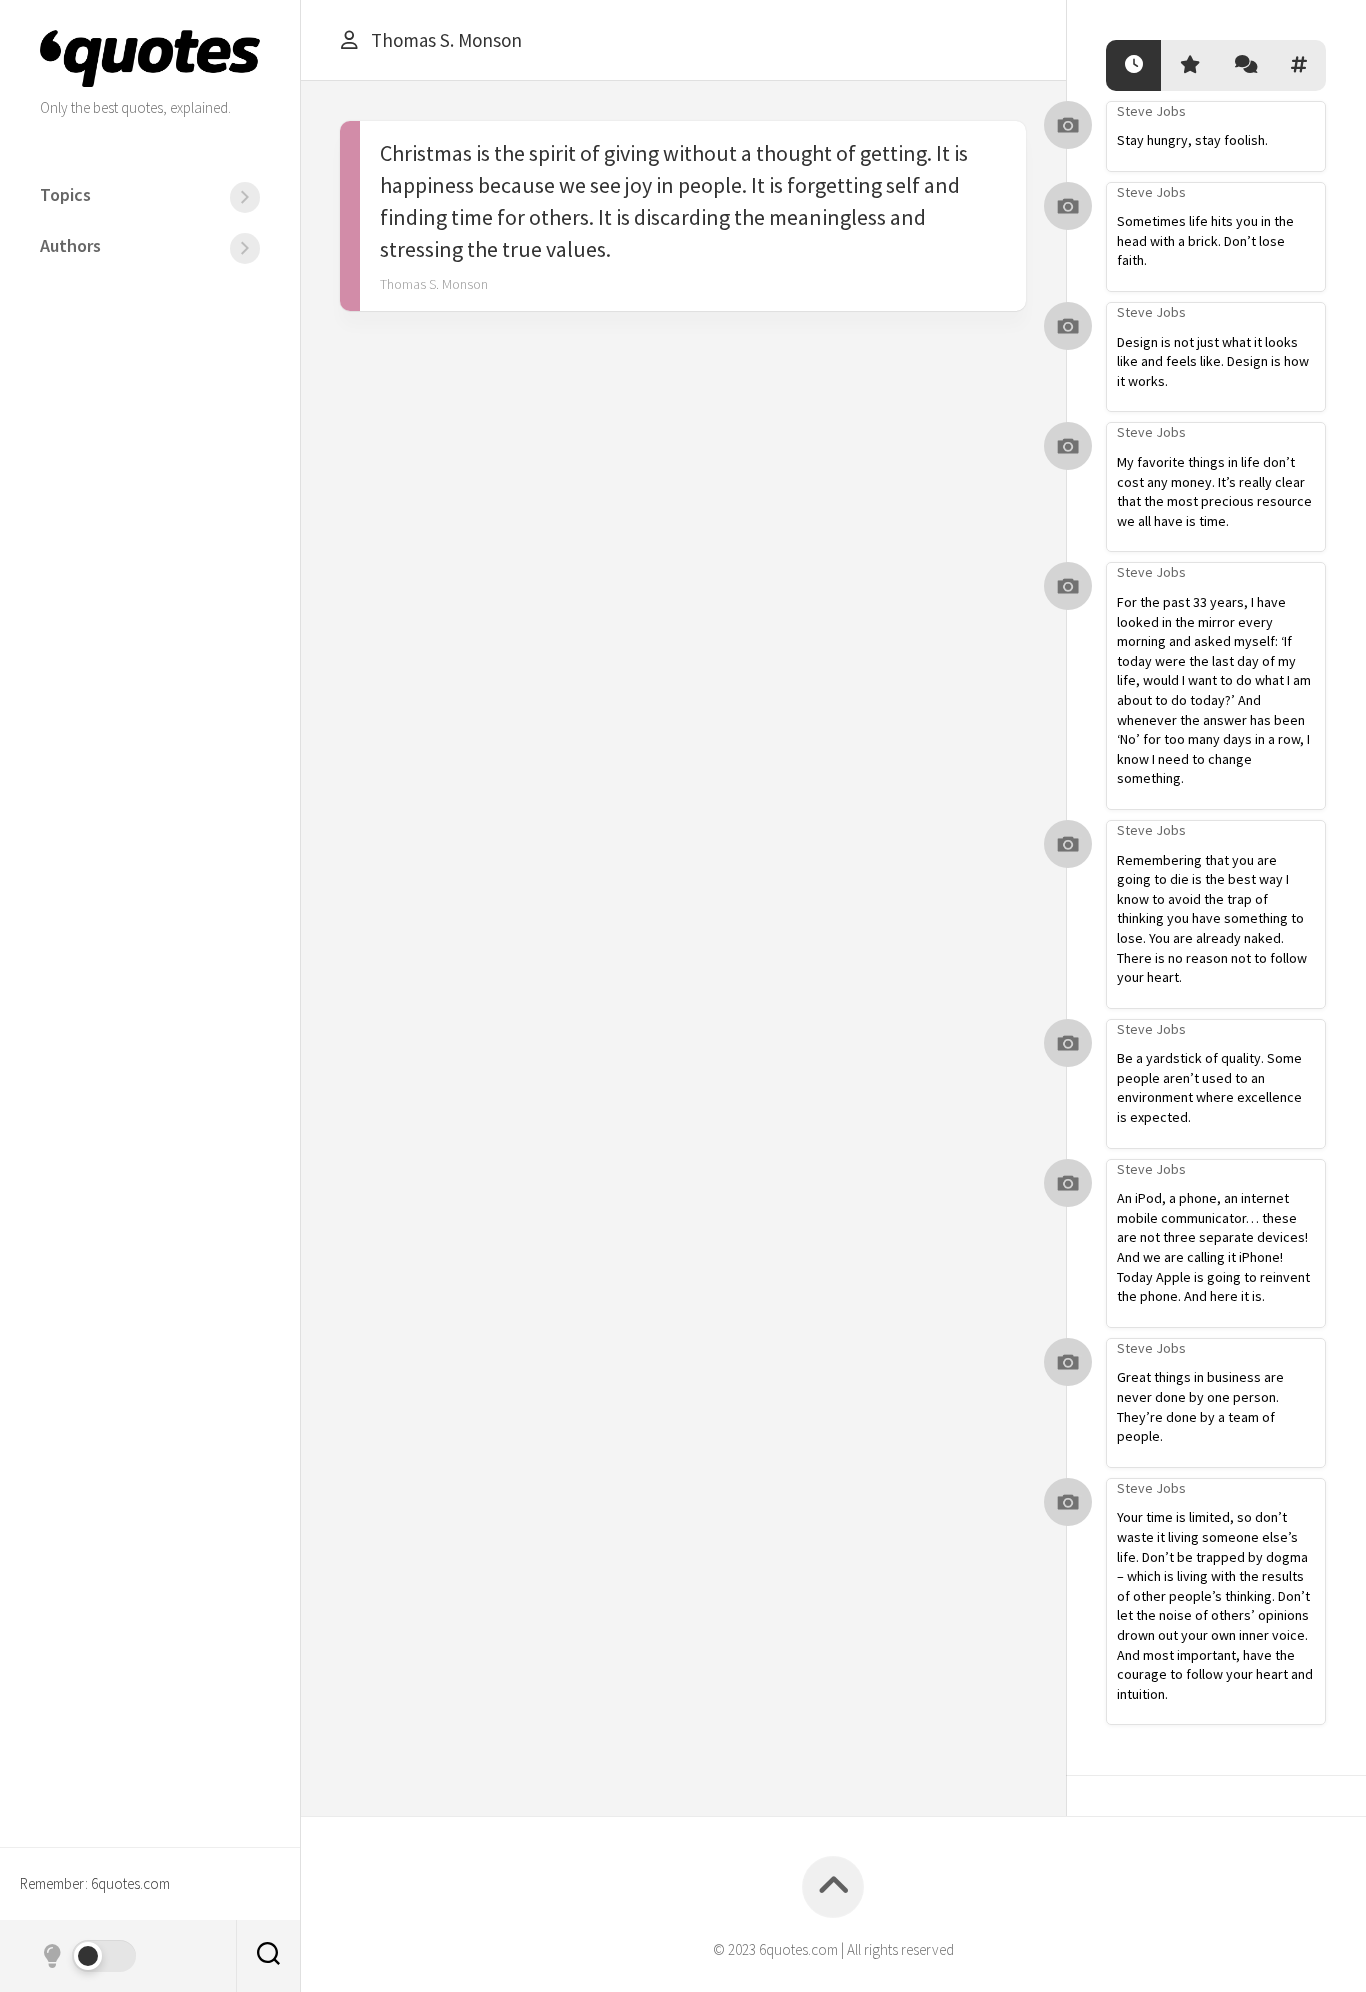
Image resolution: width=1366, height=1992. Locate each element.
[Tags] (1298, 65)
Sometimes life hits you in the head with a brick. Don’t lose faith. (1205, 240)
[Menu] (245, 197)
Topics (65, 194)
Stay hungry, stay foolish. (1192, 140)
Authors (70, 245)
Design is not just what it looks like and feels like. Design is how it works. (1213, 361)
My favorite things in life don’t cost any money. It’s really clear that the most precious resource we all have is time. (1214, 491)
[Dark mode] (88, 1956)
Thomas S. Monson (434, 284)
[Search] (268, 1956)
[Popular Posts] (1188, 65)
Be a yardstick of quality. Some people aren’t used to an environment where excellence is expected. (1209, 1087)
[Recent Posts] (1133, 65)
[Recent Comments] (1243, 65)
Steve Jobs (1151, 111)
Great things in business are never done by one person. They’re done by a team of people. (1200, 1406)
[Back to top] (833, 1887)
